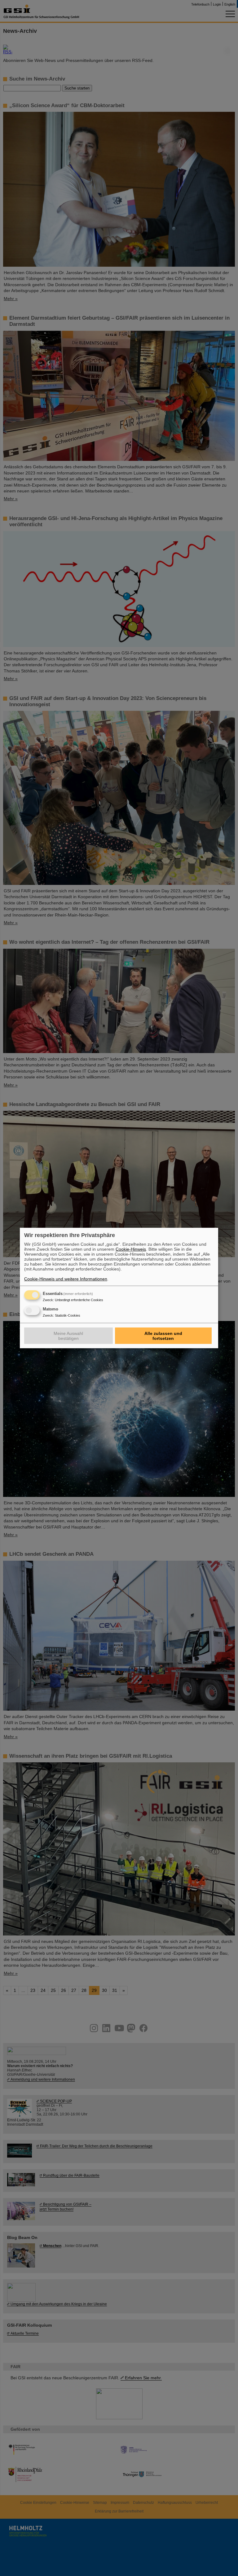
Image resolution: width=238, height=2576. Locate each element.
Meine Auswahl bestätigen (68, 1336)
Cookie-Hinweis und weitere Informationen (66, 1279)
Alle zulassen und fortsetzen (163, 1336)
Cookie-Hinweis (131, 1249)
